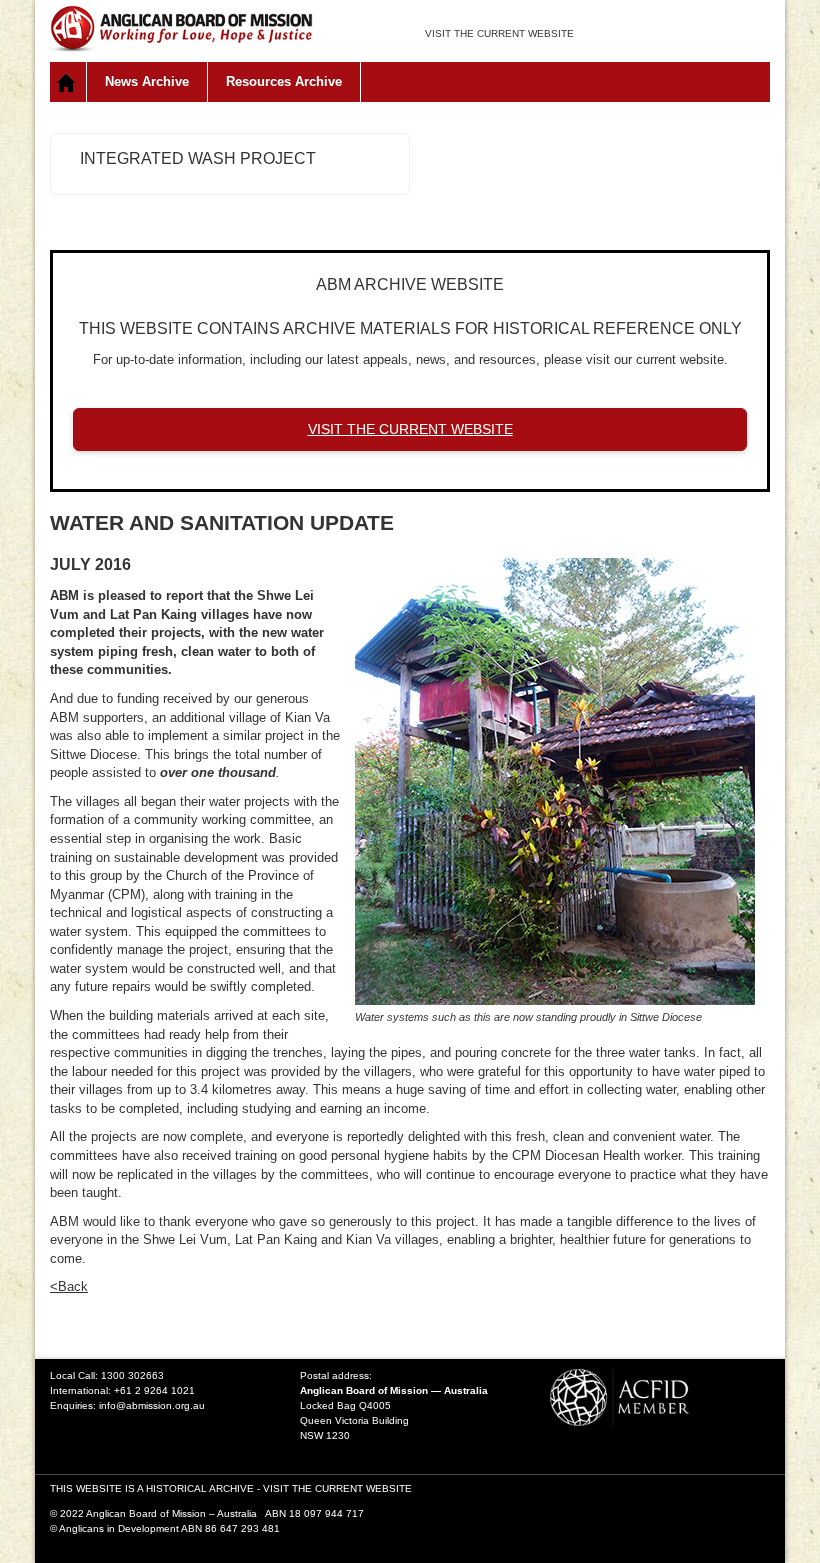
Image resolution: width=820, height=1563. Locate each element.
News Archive (147, 81)
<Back (69, 1286)
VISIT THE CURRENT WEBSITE (499, 33)
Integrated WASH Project (198, 158)
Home (68, 82)
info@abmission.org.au (152, 1405)
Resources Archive (284, 81)
